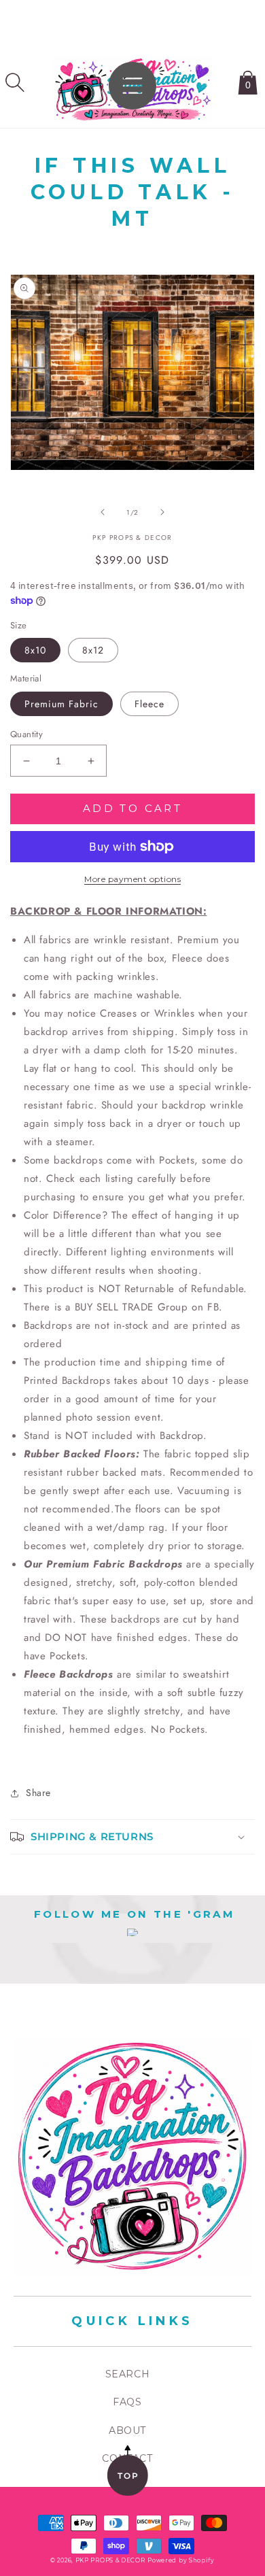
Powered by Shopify (181, 2560)
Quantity (26, 734)
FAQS (127, 2402)
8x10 (35, 650)
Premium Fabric (61, 704)
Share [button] (38, 1793)
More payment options (132, 879)
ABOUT (127, 2430)
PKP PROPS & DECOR (110, 2560)
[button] (15, 82)
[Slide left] (103, 512)
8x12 (93, 650)
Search (128, 2374)
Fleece (149, 704)
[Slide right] (162, 512)
